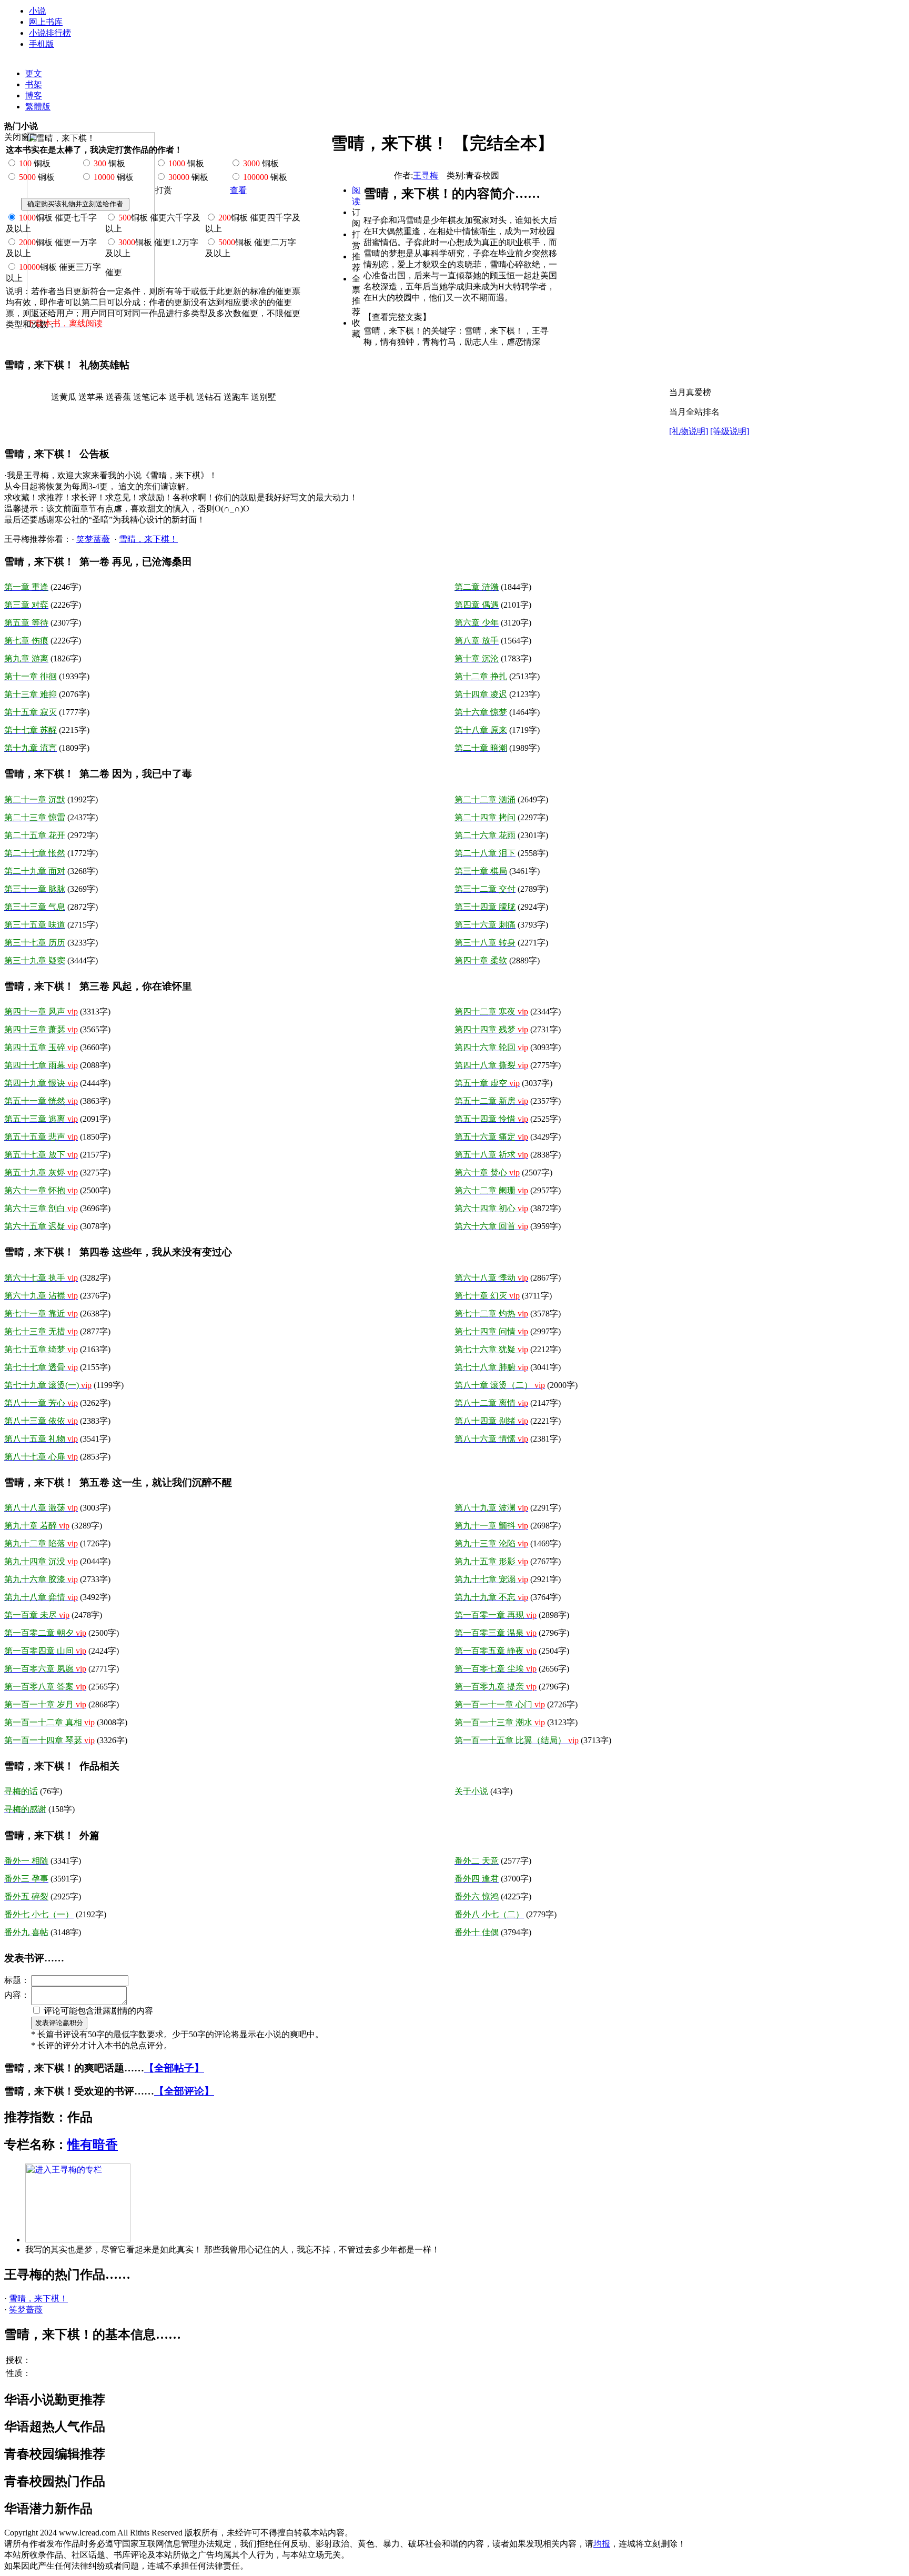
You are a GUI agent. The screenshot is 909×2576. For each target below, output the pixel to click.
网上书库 (46, 22)
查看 (238, 190)
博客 (34, 95)
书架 (34, 84)
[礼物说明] (689, 431)
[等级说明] (730, 431)
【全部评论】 (184, 2091)
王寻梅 (426, 175)
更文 (34, 73)
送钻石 (209, 397)
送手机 (181, 397)
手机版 (42, 44)
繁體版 (38, 107)
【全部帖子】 (174, 2068)
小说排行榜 (50, 33)
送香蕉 (118, 397)
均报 (602, 2544)
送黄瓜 (64, 397)
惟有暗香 (93, 2145)
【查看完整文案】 (397, 317)
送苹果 (91, 397)
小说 (37, 11)
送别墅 (264, 397)
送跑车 (236, 397)
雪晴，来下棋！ (148, 539)
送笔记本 (150, 397)
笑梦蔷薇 (93, 539)
